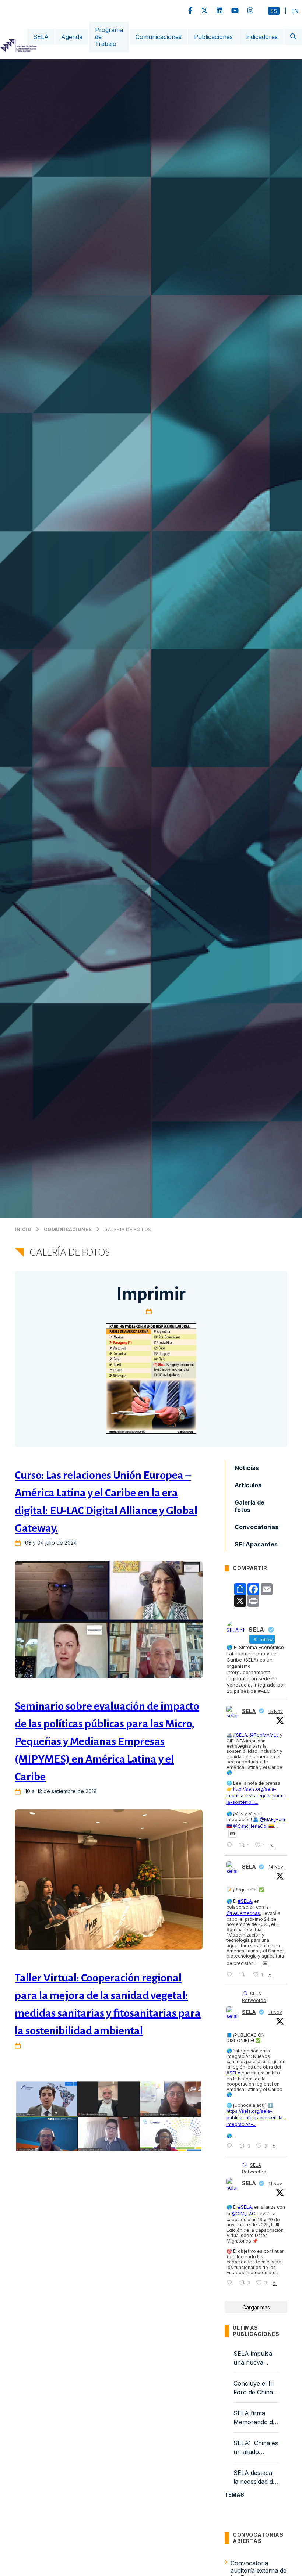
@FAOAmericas (243, 1913)
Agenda (72, 37)
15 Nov (276, 1711)
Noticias (247, 1468)
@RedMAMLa (264, 1735)
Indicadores (261, 37)
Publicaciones (213, 37)
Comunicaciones (159, 37)
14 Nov (276, 1867)
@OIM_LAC (243, 2214)
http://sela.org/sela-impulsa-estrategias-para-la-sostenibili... (255, 1796)
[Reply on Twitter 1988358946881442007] (231, 2146)
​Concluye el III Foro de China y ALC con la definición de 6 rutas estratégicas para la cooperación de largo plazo (256, 2388)
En (295, 11)
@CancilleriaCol (250, 1826)
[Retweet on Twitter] (245, 1993)
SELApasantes (256, 1544)
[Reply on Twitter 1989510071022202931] (231, 1845)
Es (274, 11)
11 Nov (275, 2012)
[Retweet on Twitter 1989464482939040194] (244, 1975)
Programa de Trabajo (109, 37)
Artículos (248, 1485)
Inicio (23, 1230)
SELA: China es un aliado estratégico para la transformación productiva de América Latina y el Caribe (256, 2448)
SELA (41, 37)
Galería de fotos (128, 1230)
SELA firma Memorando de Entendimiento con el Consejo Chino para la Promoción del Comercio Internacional (255, 2418)
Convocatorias (257, 1527)
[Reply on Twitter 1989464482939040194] (231, 1975)
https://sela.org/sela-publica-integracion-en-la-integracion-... (256, 2118)
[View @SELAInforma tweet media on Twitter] (232, 1834)
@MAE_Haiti (272, 1819)
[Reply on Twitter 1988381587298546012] (231, 2283)
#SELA (240, 1735)
